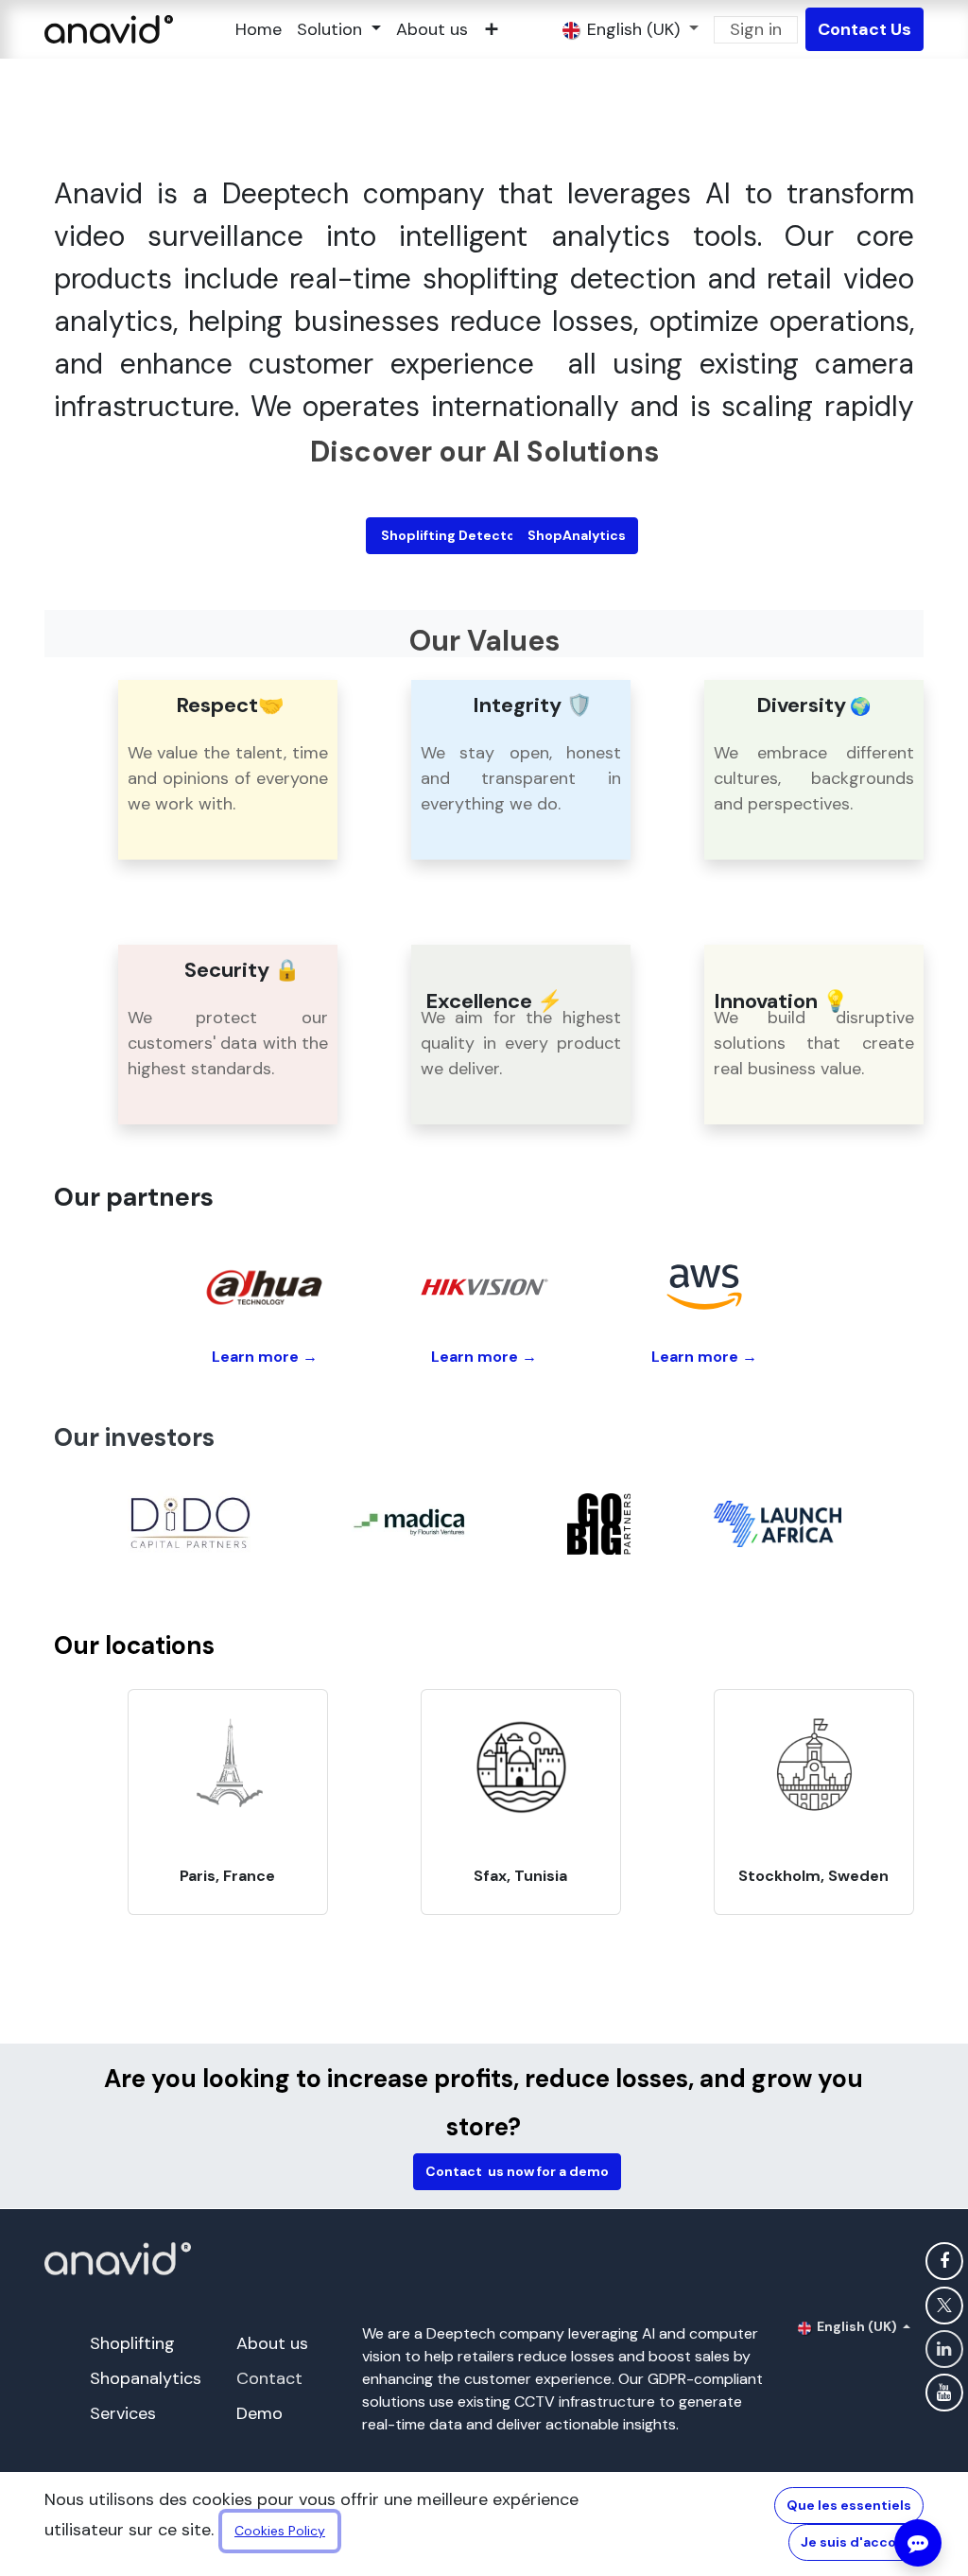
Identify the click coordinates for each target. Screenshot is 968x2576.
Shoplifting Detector (449, 535)
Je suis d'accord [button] (856, 2542)
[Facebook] (944, 2261)
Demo (259, 2413)
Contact (269, 2378)
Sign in (756, 29)
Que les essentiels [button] (849, 2505)
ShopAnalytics (575, 535)
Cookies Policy (280, 2531)
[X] (944, 2306)
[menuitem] (259, 30)
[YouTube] (944, 2393)
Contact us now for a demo (517, 2171)
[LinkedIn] (944, 2349)
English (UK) (857, 2326)
